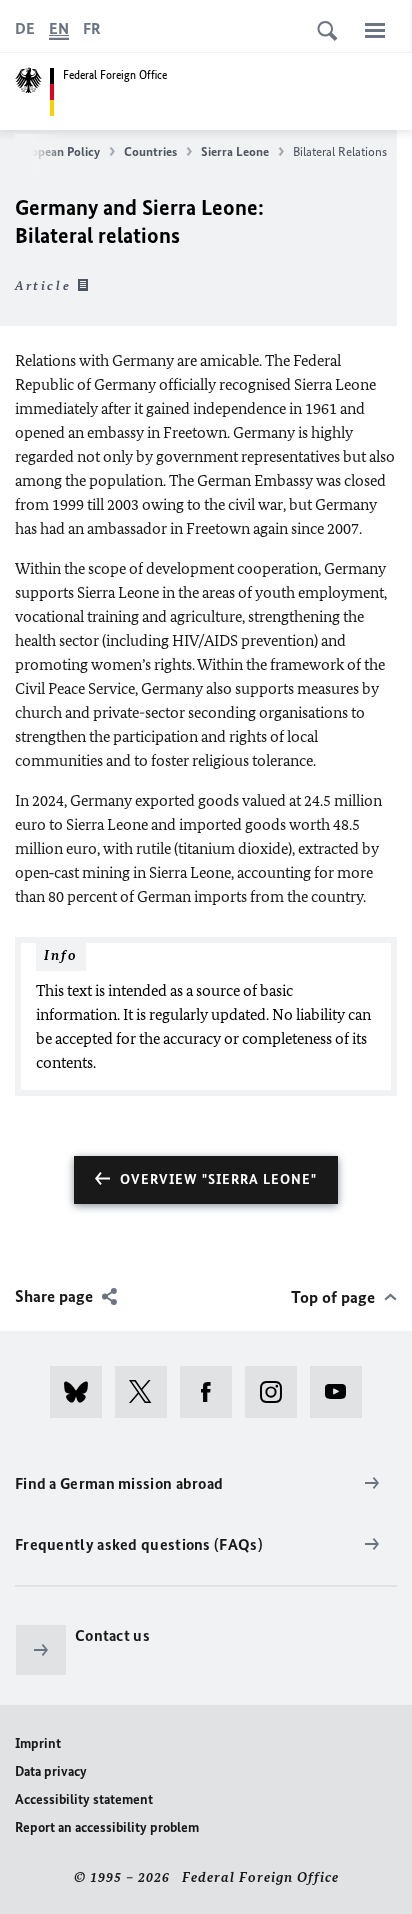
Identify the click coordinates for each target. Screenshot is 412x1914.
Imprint (38, 1743)
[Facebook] (212, 1392)
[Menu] (375, 30)
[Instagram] (277, 1392)
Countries (150, 151)
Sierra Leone (235, 151)
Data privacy (51, 1771)
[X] (147, 1392)
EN (59, 28)
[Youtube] (342, 1392)
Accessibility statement (84, 1799)
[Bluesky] (82, 1392)
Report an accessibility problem (107, 1827)
